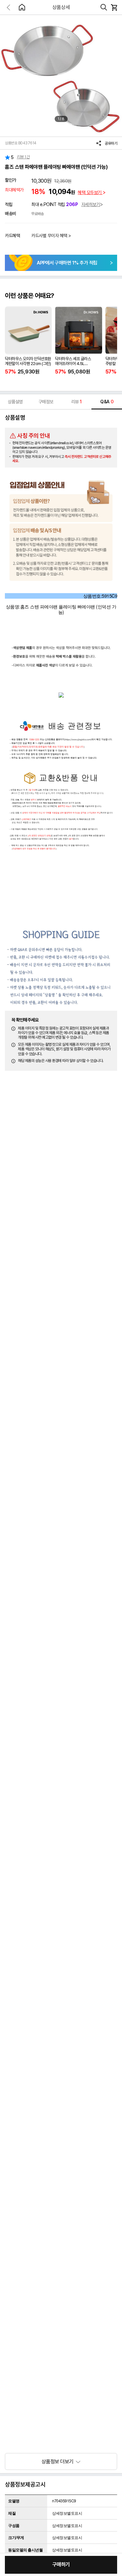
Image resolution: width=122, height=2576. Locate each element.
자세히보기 (91, 204)
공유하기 (111, 143)
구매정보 (46, 402)
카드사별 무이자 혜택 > (51, 236)
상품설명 (15, 402)
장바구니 (114, 7)
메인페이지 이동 (22, 7)
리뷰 (76, 402)
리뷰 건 (23, 157)
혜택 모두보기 (90, 192)
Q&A (107, 402)
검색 (104, 7)
